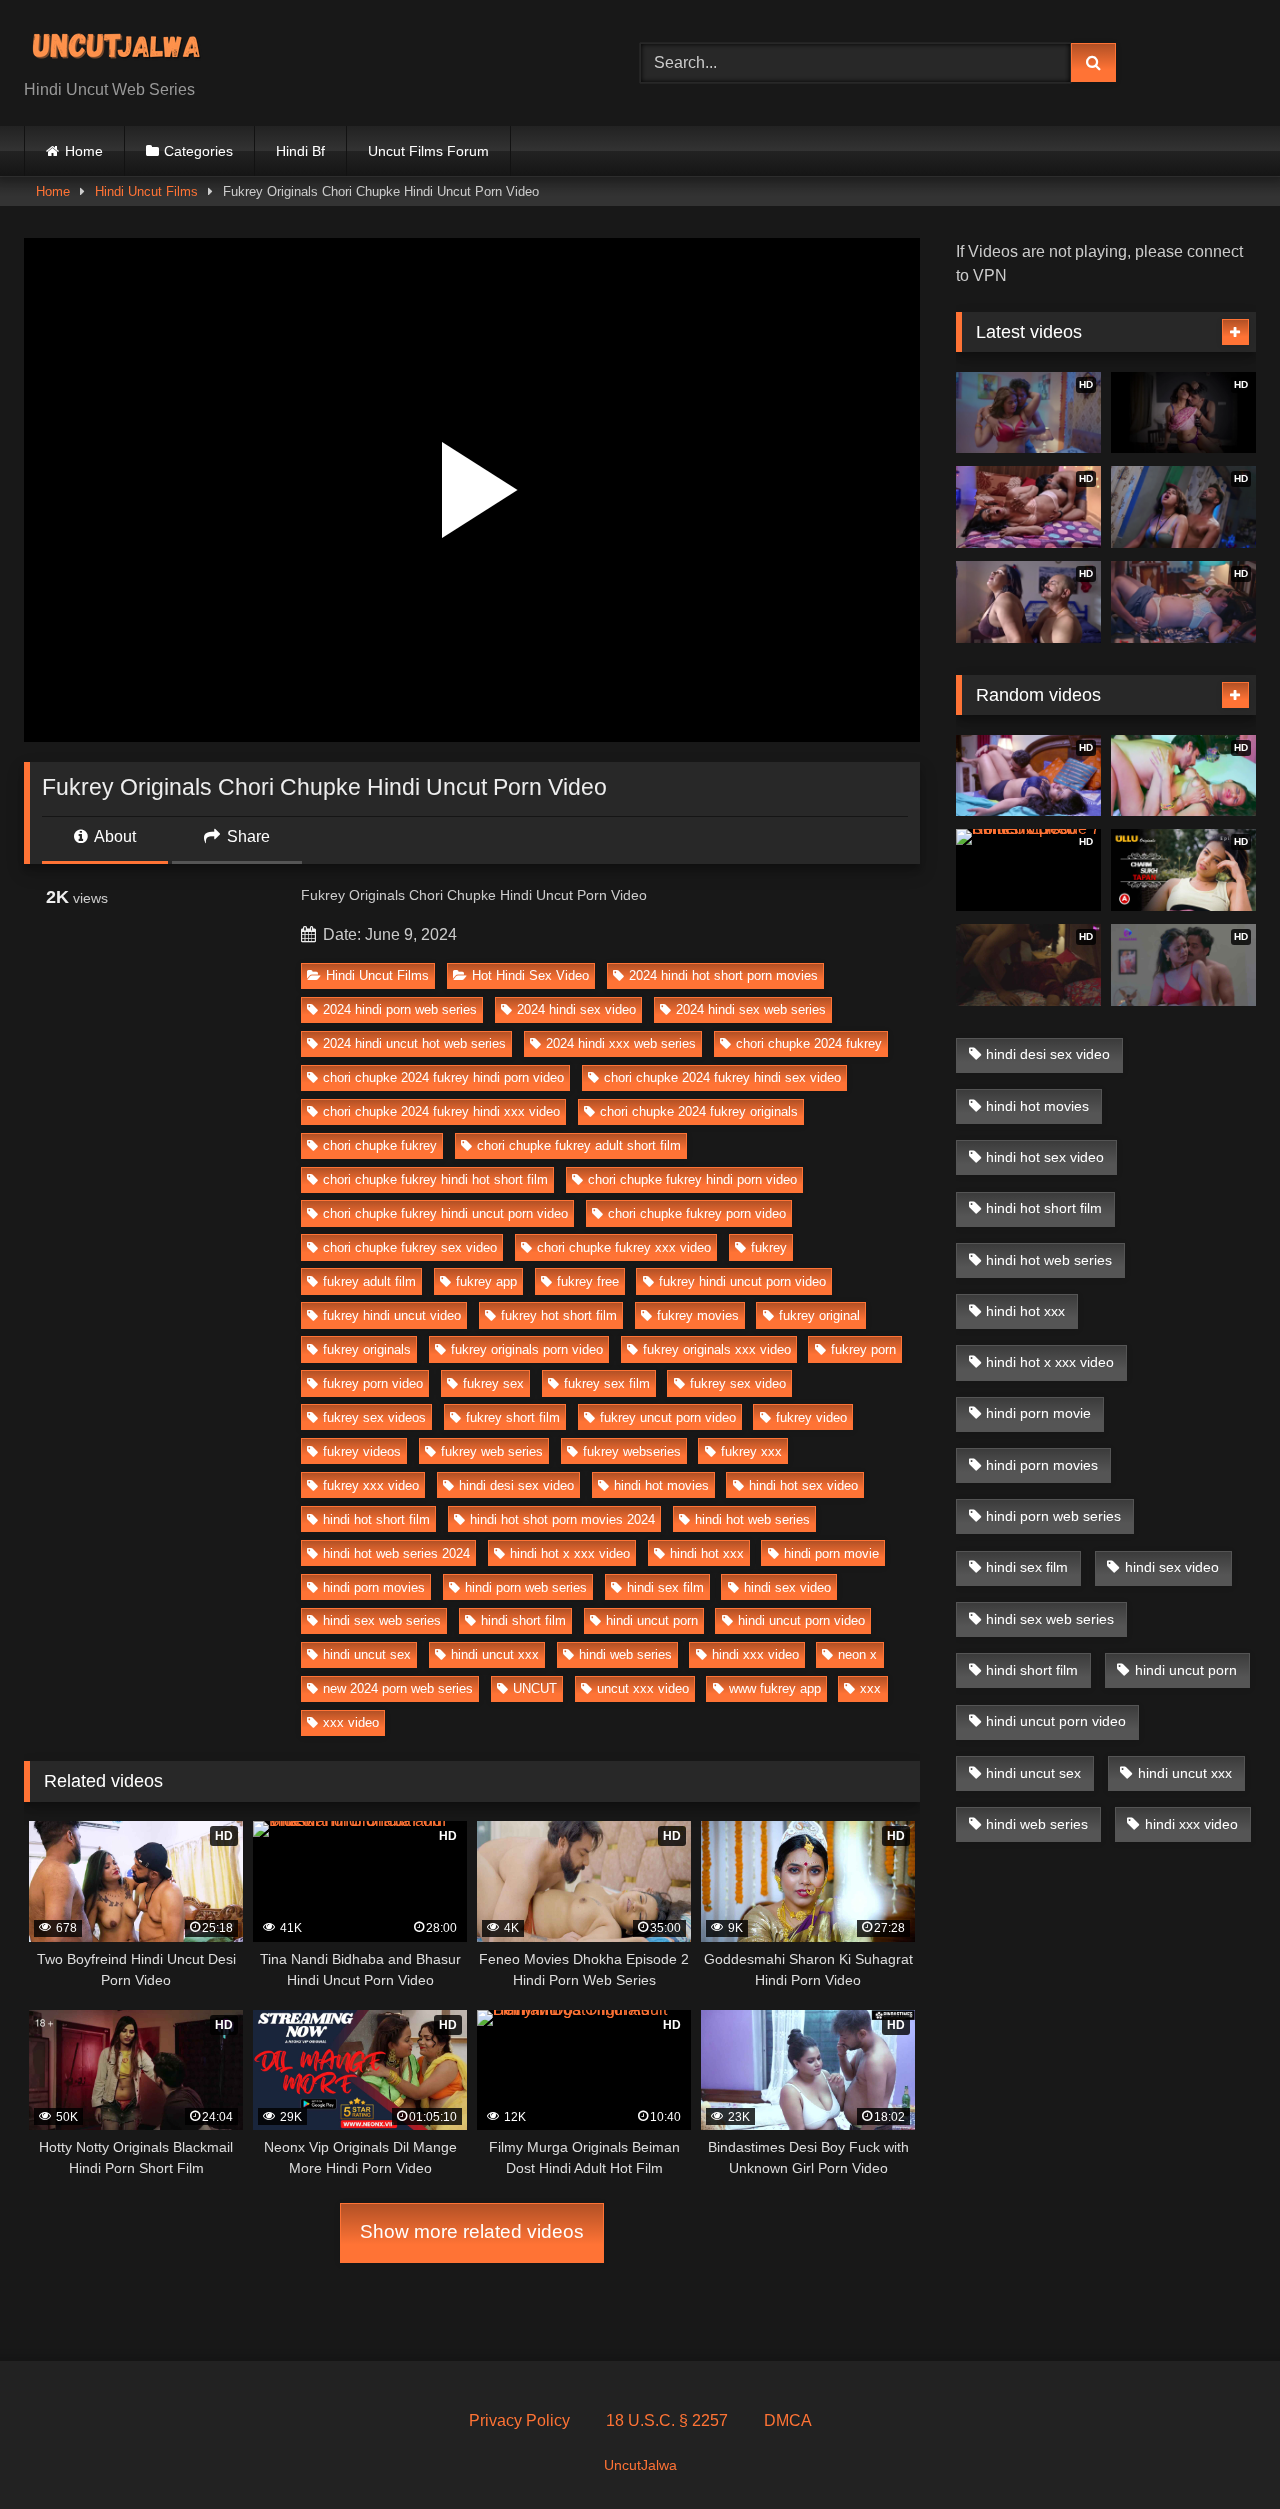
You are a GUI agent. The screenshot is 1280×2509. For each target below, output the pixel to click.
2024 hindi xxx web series (621, 1043)
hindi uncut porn (652, 1620)
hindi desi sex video (516, 1485)
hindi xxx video (755, 1654)
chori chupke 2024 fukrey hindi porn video (443, 1077)
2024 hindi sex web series (751, 1009)
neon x (857, 1654)
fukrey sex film (607, 1383)
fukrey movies (698, 1315)
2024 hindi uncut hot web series (414, 1043)
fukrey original (819, 1315)
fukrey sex (493, 1383)
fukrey (769, 1247)
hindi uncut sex (367, 1654)
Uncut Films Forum (428, 151)
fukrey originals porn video (527, 1349)
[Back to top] (1218, 2449)
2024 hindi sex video (576, 1009)
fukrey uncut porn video (668, 1417)
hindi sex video (787, 1587)
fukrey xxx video (371, 1485)
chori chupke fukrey (380, 1145)
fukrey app (486, 1281)
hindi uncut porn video (801, 1620)
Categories (198, 151)
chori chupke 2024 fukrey (809, 1043)
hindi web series (625, 1654)
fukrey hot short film (559, 1315)
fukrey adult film (369, 1281)
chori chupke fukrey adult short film (579, 1145)
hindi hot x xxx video (570, 1553)
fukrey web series (492, 1451)
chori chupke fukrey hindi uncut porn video (445, 1213)
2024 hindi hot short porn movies (723, 975)
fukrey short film (513, 1417)
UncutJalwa (640, 2465)
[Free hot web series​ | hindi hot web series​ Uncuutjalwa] (124, 47)
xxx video (351, 1722)
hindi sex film (665, 1587)
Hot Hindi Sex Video (530, 975)
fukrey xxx (751, 1451)
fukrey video (811, 1417)
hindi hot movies (661, 1485)
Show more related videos (472, 2231)
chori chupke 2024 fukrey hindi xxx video (441, 1111)
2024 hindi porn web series (400, 1009)
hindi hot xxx (707, 1553)
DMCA (788, 2420)
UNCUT (535, 1688)
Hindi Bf (300, 151)
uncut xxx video (643, 1688)
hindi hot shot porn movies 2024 (562, 1519)
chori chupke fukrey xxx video (624, 1247)
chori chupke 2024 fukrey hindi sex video (722, 1077)
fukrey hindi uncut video (392, 1315)
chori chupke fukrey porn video (697, 1213)
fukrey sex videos (374, 1417)
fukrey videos (362, 1451)
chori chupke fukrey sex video (410, 1247)
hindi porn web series (526, 1587)
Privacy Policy (519, 2420)
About (113, 836)
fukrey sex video (738, 1383)
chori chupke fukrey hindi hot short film (435, 1179)
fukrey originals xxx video (717, 1349)
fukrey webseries (632, 1451)
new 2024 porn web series (398, 1688)
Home (84, 151)
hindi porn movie (831, 1553)
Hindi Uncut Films (146, 191)
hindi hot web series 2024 (396, 1553)
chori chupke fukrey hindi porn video (692, 1179)
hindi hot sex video (803, 1485)
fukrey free (588, 1281)
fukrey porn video (373, 1383)
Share (246, 836)
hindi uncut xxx (495, 1654)
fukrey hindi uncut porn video (742, 1281)
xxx (870, 1688)
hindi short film (523, 1620)
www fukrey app (775, 1688)
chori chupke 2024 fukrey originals (699, 1111)
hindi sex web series (382, 1620)
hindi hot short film (376, 1519)
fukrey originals (367, 1349)
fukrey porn (863, 1349)
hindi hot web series (752, 1519)
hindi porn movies (374, 1587)
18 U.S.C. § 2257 (667, 2420)
